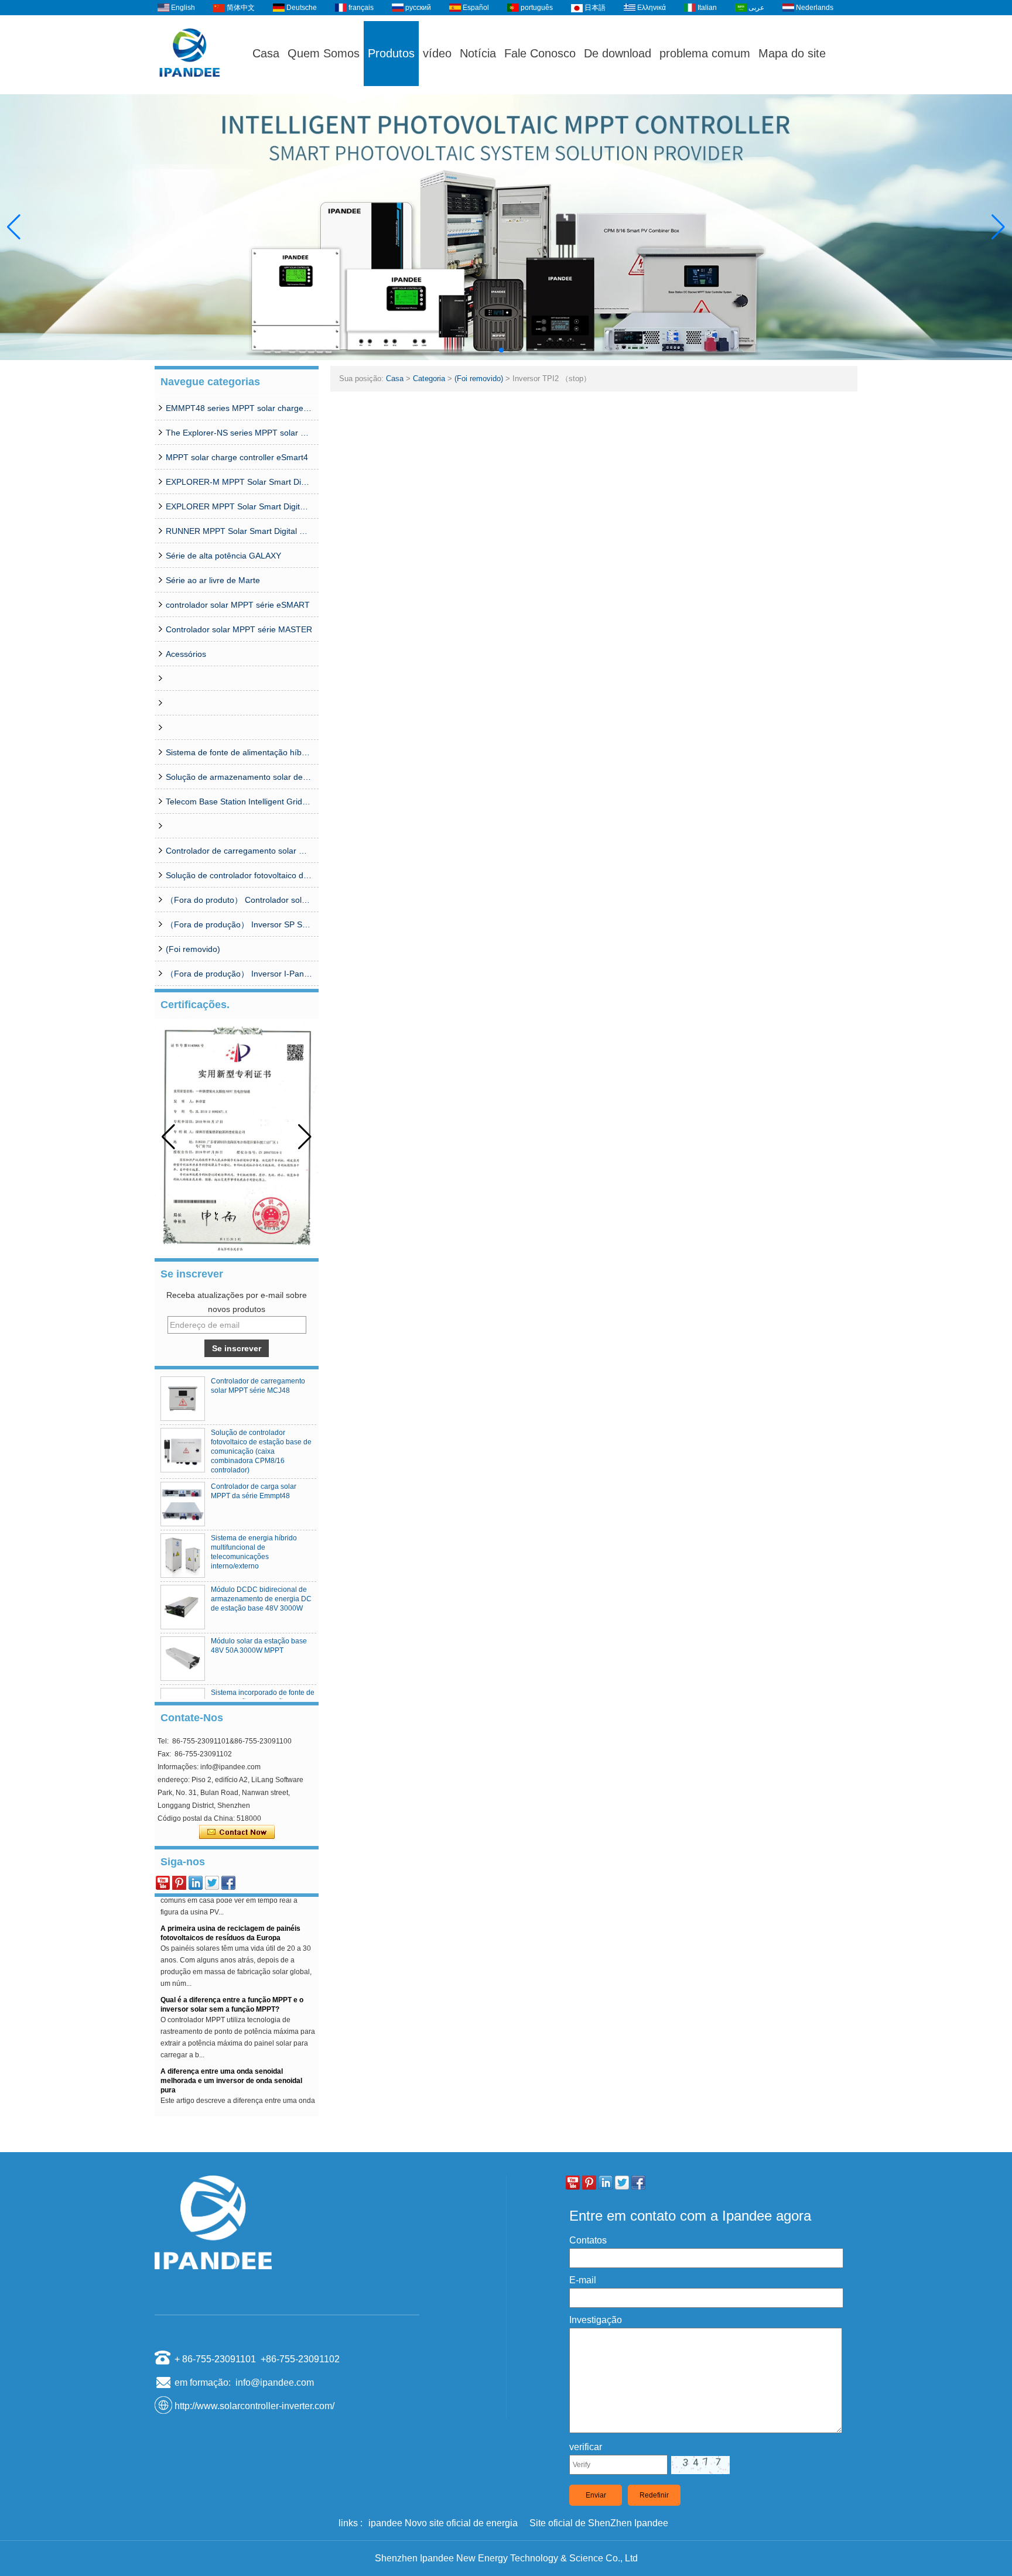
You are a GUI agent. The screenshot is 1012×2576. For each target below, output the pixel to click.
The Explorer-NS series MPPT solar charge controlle (239, 433)
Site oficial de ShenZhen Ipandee (599, 2523)
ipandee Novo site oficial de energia (443, 2523)
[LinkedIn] (196, 1883)
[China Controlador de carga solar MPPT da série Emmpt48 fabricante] (183, 1504)
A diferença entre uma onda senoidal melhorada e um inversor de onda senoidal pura (231, 2065)
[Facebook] (228, 1883)
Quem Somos (324, 53)
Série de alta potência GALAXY (223, 556)
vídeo (437, 53)
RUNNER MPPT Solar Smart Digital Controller (239, 531)
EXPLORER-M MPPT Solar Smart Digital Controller (239, 482)
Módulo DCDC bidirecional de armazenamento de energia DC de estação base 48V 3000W (261, 1599)
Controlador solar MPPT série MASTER (239, 629)
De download (618, 53)
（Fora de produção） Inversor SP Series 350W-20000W (239, 924)
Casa (266, 53)
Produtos (391, 53)
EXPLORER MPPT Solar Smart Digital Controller (239, 506)
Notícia (478, 53)
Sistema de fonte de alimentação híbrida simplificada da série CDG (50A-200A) (239, 752)
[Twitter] (212, 1883)
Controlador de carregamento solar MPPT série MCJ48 (239, 851)
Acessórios (186, 654)
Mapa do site (792, 53)
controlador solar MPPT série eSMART (238, 605)
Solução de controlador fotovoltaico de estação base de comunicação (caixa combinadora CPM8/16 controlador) (239, 875)
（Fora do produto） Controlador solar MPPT (239, 900)
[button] (492, 350)
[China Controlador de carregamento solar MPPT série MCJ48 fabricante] (183, 1399)
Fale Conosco (540, 53)
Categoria (429, 378)
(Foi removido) (193, 949)
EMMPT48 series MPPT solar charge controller (239, 408)
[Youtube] (163, 1883)
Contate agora (237, 1832)
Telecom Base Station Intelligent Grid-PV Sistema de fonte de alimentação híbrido (239, 801)
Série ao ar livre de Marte (213, 580)
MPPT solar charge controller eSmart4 (237, 457)
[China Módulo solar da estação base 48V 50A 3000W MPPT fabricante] (183, 1659)
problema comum (705, 53)
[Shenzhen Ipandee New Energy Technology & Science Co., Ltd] (190, 89)
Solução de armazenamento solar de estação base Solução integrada (239, 777)
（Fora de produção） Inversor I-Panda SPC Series (239, 974)
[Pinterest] (179, 1883)
